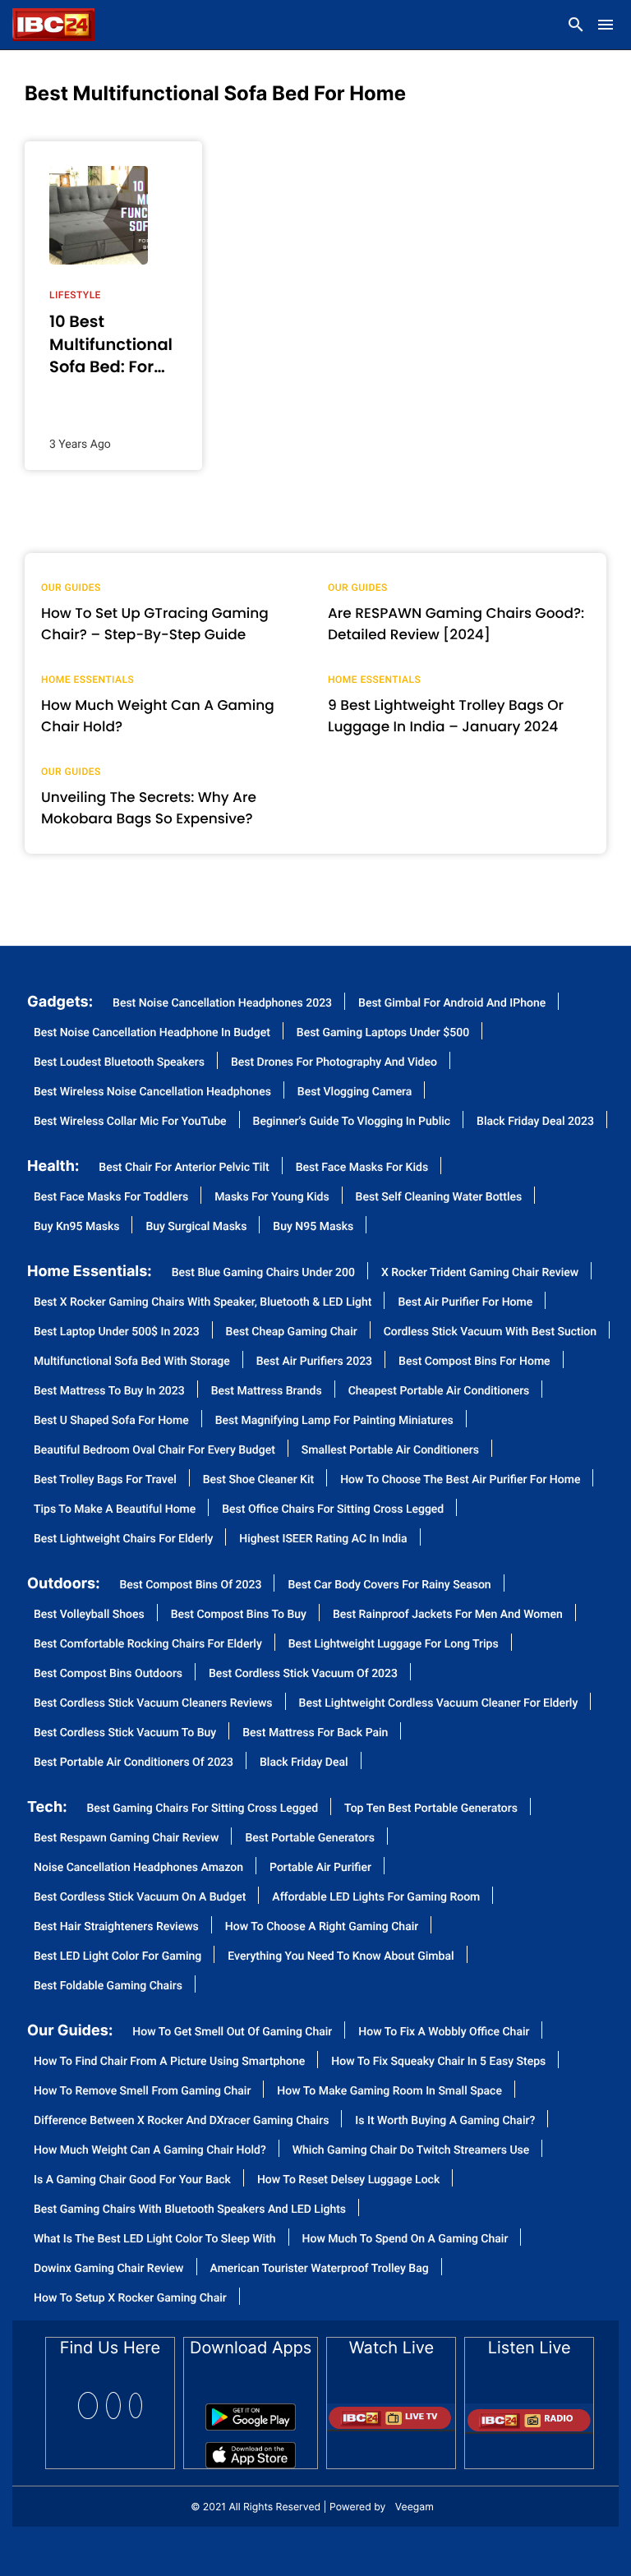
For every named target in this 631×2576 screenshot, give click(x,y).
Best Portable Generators (310, 1839)
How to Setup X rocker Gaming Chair (130, 2299)
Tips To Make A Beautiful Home (115, 1510)
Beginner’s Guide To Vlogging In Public (352, 1122)
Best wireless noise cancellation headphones (152, 1092)
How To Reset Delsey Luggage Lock (348, 2180)
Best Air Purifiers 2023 (314, 1362)
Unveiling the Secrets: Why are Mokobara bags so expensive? (149, 808)
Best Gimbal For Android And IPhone (452, 1004)
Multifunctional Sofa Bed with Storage (132, 1362)
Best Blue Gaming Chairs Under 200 (263, 1273)
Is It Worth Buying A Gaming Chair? (445, 2121)
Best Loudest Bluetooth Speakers (119, 1063)
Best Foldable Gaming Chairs (108, 1986)
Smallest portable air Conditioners (390, 1451)
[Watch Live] (391, 2411)
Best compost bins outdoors (108, 1674)
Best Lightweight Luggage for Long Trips (394, 1645)
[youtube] (136, 2405)
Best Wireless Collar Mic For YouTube (130, 1122)
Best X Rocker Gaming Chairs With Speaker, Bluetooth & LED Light (203, 1303)
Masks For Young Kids (272, 1198)
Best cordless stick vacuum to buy (125, 1733)
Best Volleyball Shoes (89, 1615)
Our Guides (71, 588)
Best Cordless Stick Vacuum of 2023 (303, 1674)
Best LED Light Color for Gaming (117, 1957)
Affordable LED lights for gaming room (376, 1898)
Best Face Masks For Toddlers (111, 1198)
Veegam (415, 2507)
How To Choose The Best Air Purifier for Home (460, 1480)
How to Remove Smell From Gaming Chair (142, 2092)
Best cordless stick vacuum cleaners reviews (153, 1704)
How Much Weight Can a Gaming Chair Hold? (158, 716)
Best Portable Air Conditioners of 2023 (134, 1763)
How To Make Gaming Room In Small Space (389, 2092)
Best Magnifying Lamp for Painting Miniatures (334, 1421)
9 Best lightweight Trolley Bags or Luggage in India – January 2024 (446, 716)
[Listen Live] (529, 2413)
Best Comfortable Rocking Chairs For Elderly (148, 1645)
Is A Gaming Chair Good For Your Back (132, 2180)
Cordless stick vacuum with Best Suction (490, 1332)
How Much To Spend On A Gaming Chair (405, 2240)
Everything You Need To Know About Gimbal (341, 1957)
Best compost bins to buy (239, 1615)
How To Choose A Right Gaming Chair (322, 1927)
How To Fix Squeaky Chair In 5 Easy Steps (438, 2062)
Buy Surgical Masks (196, 1227)
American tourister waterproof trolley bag (320, 2269)
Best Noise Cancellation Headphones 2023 (222, 1004)
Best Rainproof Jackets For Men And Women (448, 1615)
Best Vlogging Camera (355, 1092)
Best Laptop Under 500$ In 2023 (117, 1332)
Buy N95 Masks (313, 1227)
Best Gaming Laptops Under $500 (383, 1033)
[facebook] (88, 2405)
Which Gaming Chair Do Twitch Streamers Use (411, 2151)
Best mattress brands (267, 1392)
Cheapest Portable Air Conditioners (439, 1392)
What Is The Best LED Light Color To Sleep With (155, 2240)
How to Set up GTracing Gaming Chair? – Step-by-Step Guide (155, 624)
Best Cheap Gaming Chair (292, 1332)
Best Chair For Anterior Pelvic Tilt (184, 1168)
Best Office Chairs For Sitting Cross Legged (333, 1510)
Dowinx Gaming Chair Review (109, 2269)
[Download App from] (251, 2411)
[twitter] (113, 2405)
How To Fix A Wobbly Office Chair (444, 2032)
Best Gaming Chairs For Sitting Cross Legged (203, 1809)
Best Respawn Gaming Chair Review (126, 1839)
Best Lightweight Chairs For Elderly (123, 1539)
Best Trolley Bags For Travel (105, 1480)
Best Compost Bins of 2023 (191, 1585)
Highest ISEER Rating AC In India (323, 1539)
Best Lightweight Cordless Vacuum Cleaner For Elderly (439, 1704)
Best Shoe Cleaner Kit (258, 1480)
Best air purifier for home (465, 1303)
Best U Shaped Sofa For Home (111, 1421)
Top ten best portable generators (431, 1809)
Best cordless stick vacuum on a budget (140, 1898)
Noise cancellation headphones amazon (138, 1868)
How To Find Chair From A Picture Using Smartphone (169, 2062)
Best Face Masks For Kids (362, 1168)
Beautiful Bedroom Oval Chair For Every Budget (154, 1451)
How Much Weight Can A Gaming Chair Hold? (150, 2151)
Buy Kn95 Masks (76, 1227)
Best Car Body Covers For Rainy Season (389, 1585)
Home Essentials (88, 680)
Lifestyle (75, 295)
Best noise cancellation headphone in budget (152, 1033)
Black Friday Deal (304, 1763)
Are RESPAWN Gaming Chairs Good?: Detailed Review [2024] (456, 624)
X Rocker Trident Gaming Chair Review (480, 1273)
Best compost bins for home (474, 1362)
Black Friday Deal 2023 (535, 1122)
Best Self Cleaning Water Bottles (439, 1198)
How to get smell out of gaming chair (232, 2032)
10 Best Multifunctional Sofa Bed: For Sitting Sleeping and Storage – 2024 (113, 344)
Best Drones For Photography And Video (334, 1063)
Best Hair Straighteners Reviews (116, 1927)
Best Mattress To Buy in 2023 (109, 1392)
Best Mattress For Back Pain (315, 1733)
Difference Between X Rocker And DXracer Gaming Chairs (181, 2121)
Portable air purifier (320, 1868)
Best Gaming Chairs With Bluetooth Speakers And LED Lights (190, 2210)
